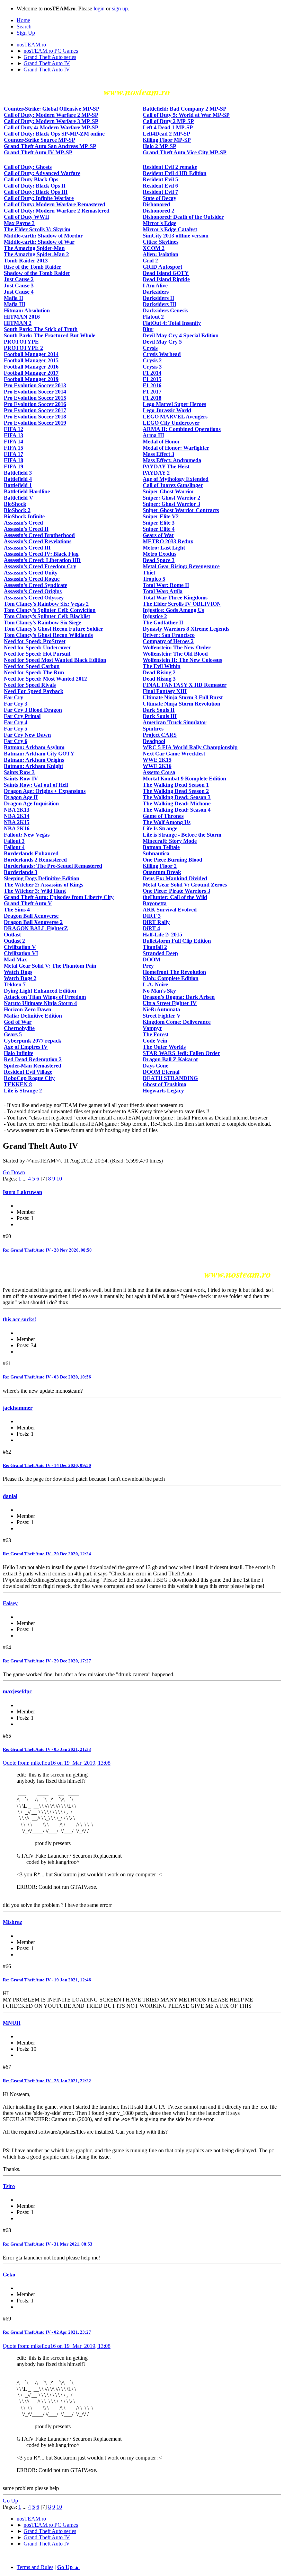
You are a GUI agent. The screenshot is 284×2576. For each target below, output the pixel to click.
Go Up (10, 2501)
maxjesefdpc (17, 1691)
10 (59, 1179)
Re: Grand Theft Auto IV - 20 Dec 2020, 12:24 (47, 1554)
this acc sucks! (19, 1319)
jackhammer (18, 1408)
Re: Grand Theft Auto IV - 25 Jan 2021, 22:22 (47, 2081)
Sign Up (26, 33)
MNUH (12, 2023)
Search (24, 27)
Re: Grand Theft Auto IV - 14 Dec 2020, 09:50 (47, 1465)
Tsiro (9, 2186)
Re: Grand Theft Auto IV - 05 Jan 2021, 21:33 (47, 1749)
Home (23, 20)
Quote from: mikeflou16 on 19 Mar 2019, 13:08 (57, 1763)
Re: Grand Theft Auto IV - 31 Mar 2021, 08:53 (48, 2244)
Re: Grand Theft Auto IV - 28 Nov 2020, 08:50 (47, 1250)
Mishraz (12, 1922)
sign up (120, 8)
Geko (9, 2275)
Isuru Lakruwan (23, 1192)
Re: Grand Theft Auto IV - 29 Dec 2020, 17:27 (47, 1661)
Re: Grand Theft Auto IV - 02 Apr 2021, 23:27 (47, 2332)
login (99, 8)
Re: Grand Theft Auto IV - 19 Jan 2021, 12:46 (47, 1980)
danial (10, 1496)
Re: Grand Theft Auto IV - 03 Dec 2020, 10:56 (47, 1377)
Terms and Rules (35, 2567)
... (25, 1179)
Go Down (14, 1172)
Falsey (10, 1603)
